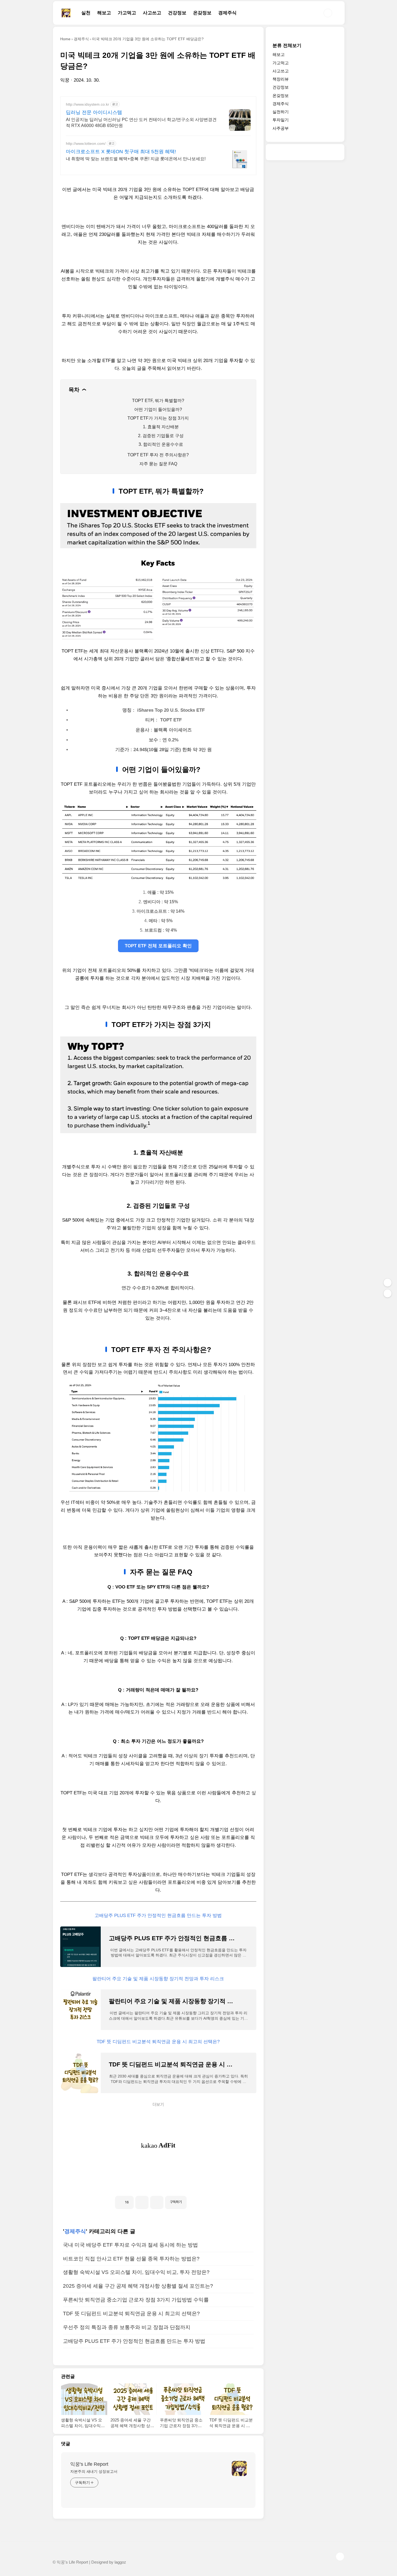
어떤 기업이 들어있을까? (158, 409)
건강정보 (177, 13)
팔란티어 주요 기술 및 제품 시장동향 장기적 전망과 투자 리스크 (158, 1979)
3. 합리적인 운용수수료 (161, 444)
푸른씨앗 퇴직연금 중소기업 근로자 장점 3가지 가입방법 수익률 (136, 2300)
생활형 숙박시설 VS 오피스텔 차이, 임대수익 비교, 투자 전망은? (136, 2272)
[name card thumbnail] (239, 2468)
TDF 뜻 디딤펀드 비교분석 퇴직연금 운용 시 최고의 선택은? (158, 2042)
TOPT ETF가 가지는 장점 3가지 (158, 418)
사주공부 (281, 128)
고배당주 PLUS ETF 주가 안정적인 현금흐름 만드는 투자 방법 (158, 1916)
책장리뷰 (281, 79)
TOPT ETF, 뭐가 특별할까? (158, 401)
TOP (340, 2557)
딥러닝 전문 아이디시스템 (94, 112)
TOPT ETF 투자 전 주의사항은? (158, 455)
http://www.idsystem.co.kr (88, 104)
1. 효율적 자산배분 (161, 427)
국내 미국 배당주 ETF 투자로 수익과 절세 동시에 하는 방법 (130, 2245)
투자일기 (281, 120)
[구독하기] (388, 1293)
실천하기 (281, 112)
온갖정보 (202, 13)
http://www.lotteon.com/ (86, 143)
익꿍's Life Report (89, 2464)
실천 (86, 13)
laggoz (120, 2562)
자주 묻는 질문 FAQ (158, 464)
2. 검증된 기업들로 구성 (161, 436)
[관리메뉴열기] (388, 1283)
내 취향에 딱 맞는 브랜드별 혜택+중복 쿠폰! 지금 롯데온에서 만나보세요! (136, 159)
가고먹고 (127, 13)
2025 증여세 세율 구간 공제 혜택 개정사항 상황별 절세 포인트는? (138, 2286)
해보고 (104, 13)
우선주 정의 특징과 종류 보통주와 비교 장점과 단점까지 (127, 2327)
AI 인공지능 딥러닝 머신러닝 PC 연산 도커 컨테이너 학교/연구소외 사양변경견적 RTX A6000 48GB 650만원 (141, 123)
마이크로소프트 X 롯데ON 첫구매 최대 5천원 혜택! (121, 152)
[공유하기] (142, 2202)
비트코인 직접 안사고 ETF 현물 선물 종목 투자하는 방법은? (131, 2259)
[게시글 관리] (157, 2202)
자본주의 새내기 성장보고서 (94, 2471)
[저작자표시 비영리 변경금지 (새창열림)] (194, 2200)
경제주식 (227, 13)
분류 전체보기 (287, 46)
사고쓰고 (152, 13)
